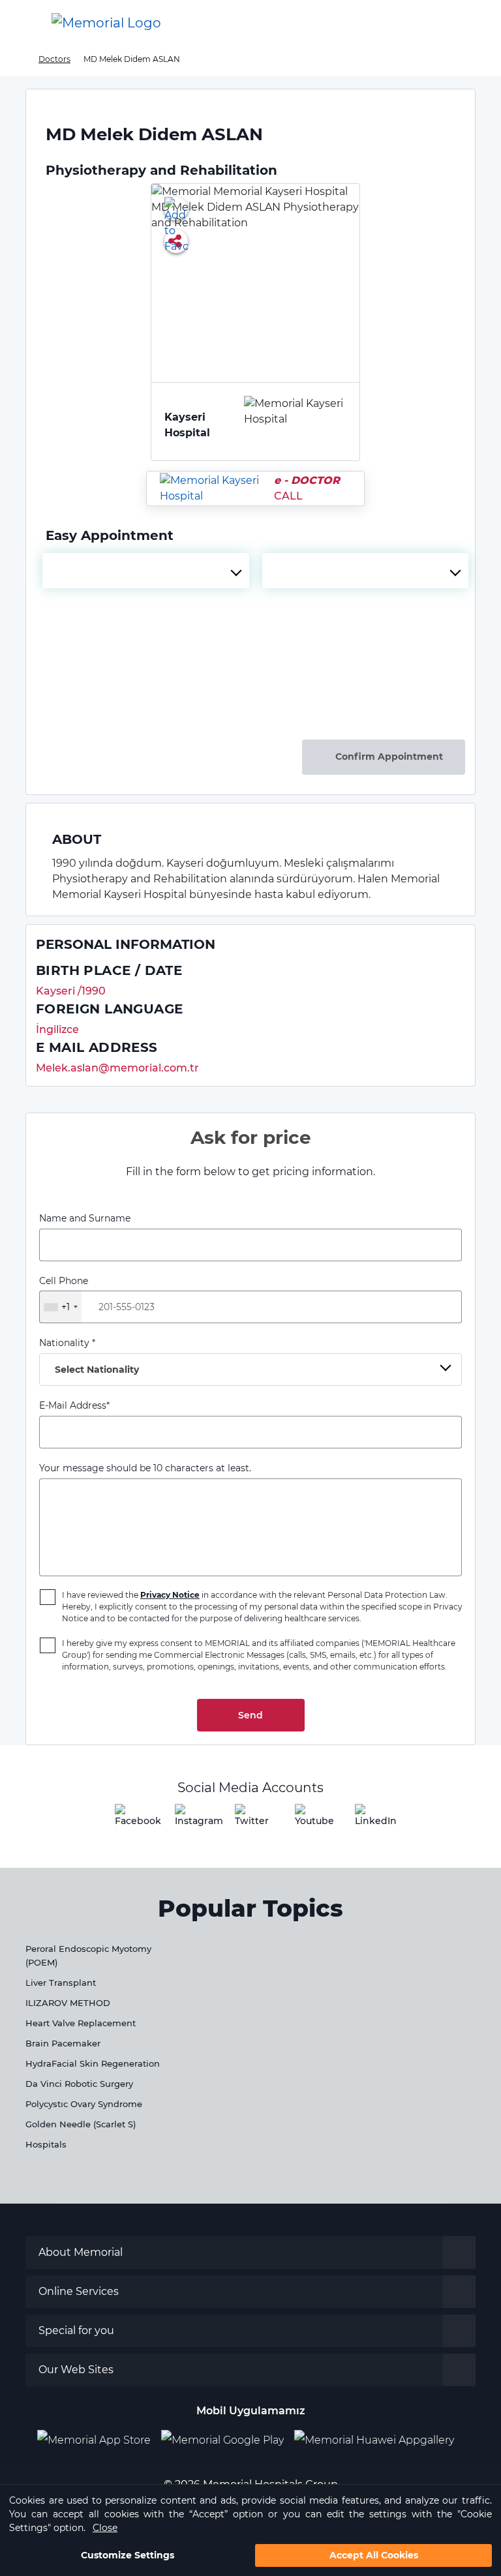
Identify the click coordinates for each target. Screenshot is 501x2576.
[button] (470, 23)
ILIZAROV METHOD (68, 2003)
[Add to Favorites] (176, 209)
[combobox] (146, 571)
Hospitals (46, 2144)
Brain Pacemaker (63, 2043)
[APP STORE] (99, 2440)
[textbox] (146, 571)
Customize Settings (128, 2555)
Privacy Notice (170, 1595)
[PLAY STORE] (222, 2440)
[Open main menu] (20, 23)
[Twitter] (250, 1820)
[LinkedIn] (371, 1820)
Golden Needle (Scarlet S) (81, 2124)
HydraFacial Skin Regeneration (93, 2063)
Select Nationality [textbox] (97, 1370)
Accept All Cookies (374, 2555)
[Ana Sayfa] (106, 23)
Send (250, 1715)
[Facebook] (130, 1820)
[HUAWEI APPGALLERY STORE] (379, 2440)
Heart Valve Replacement (81, 2023)
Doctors (54, 59)
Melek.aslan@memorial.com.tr (117, 1068)
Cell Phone (64, 1294)
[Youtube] (311, 1820)
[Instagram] (190, 1820)
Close (105, 2528)
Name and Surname (85, 1218)
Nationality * (89, 1356)
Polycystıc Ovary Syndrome (84, 2104)
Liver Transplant (61, 1983)
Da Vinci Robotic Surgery (79, 2084)
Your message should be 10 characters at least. (145, 1468)
